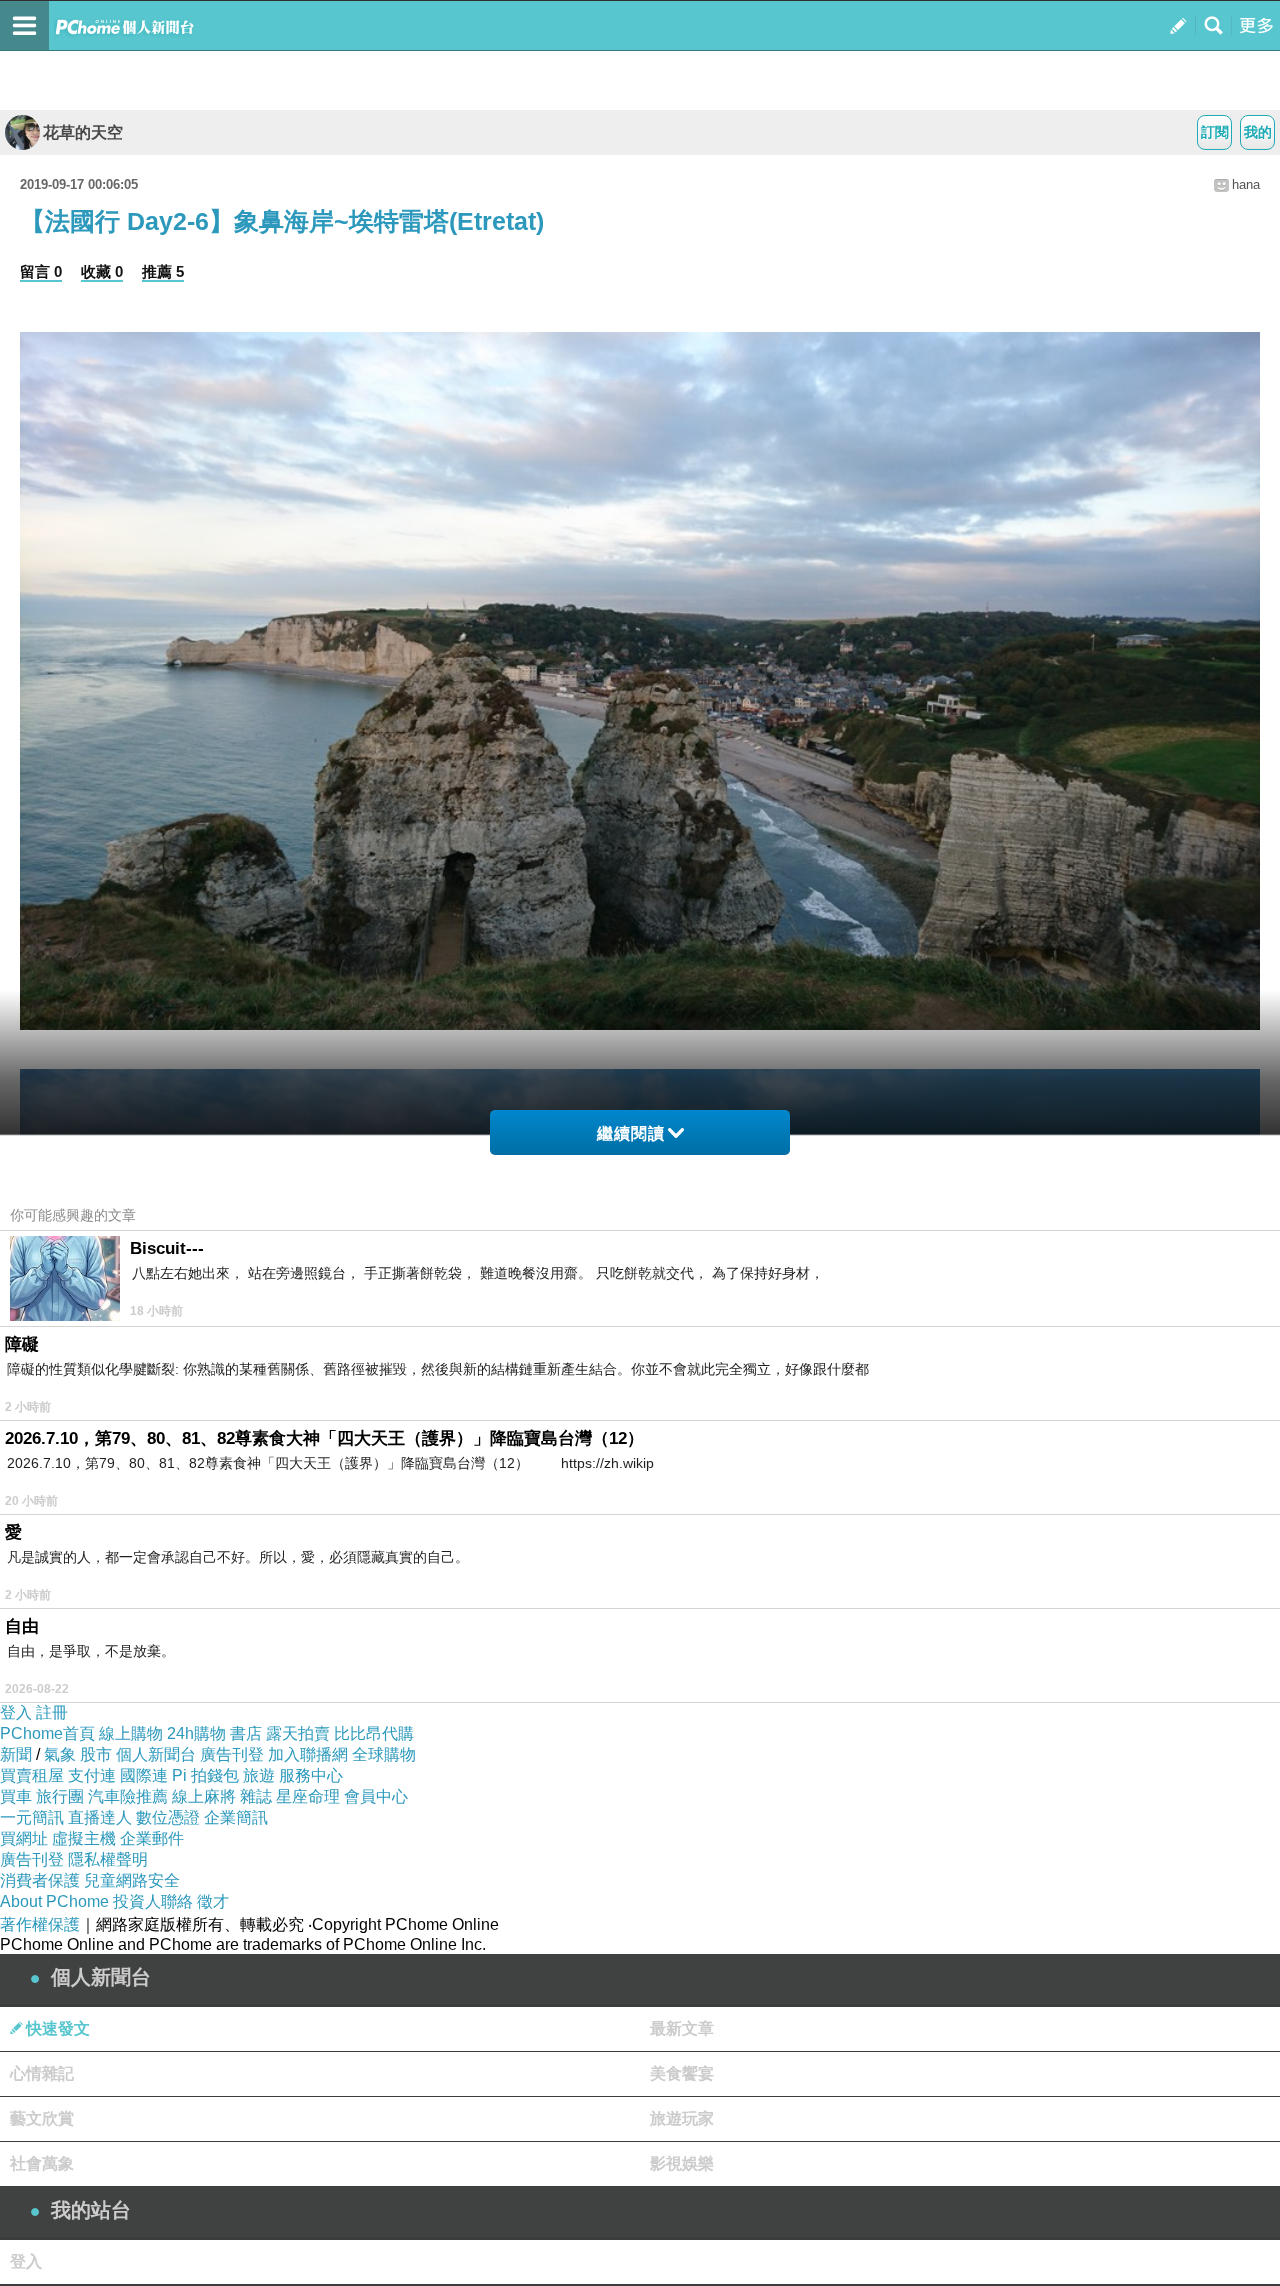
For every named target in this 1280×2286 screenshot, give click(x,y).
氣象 (60, 1754)
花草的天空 (83, 132)
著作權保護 (40, 1924)
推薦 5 (163, 271)
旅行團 (60, 1796)
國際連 (144, 1775)
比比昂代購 (374, 1733)
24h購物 (196, 1733)
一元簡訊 (32, 1817)
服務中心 (311, 1775)
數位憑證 (168, 1817)
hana (1246, 184)
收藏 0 (102, 271)
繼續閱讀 (631, 1133)
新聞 (16, 1754)
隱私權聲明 (108, 1859)
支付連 (92, 1775)
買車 (16, 1796)
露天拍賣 (298, 1733)
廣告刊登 (232, 1754)
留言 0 (41, 271)
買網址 (24, 1838)
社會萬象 (42, 2163)
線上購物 (131, 1733)
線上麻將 (204, 1796)
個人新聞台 (156, 1754)
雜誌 (256, 1796)
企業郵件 (152, 1838)
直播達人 (100, 1817)
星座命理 (308, 1796)
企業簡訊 (236, 1817)
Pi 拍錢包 (205, 1775)
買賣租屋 (32, 1775)
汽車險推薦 (128, 1796)
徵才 (213, 1901)
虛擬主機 (84, 1838)
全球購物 (384, 1754)
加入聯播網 (308, 1754)
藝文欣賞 (42, 2118)
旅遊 (259, 1775)
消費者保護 (40, 1880)
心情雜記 (42, 2073)
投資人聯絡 (153, 1901)
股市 (96, 1754)
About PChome (54, 1901)
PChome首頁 (47, 1733)
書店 (246, 1733)
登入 (16, 1712)
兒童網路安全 (132, 1880)
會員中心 (376, 1796)
